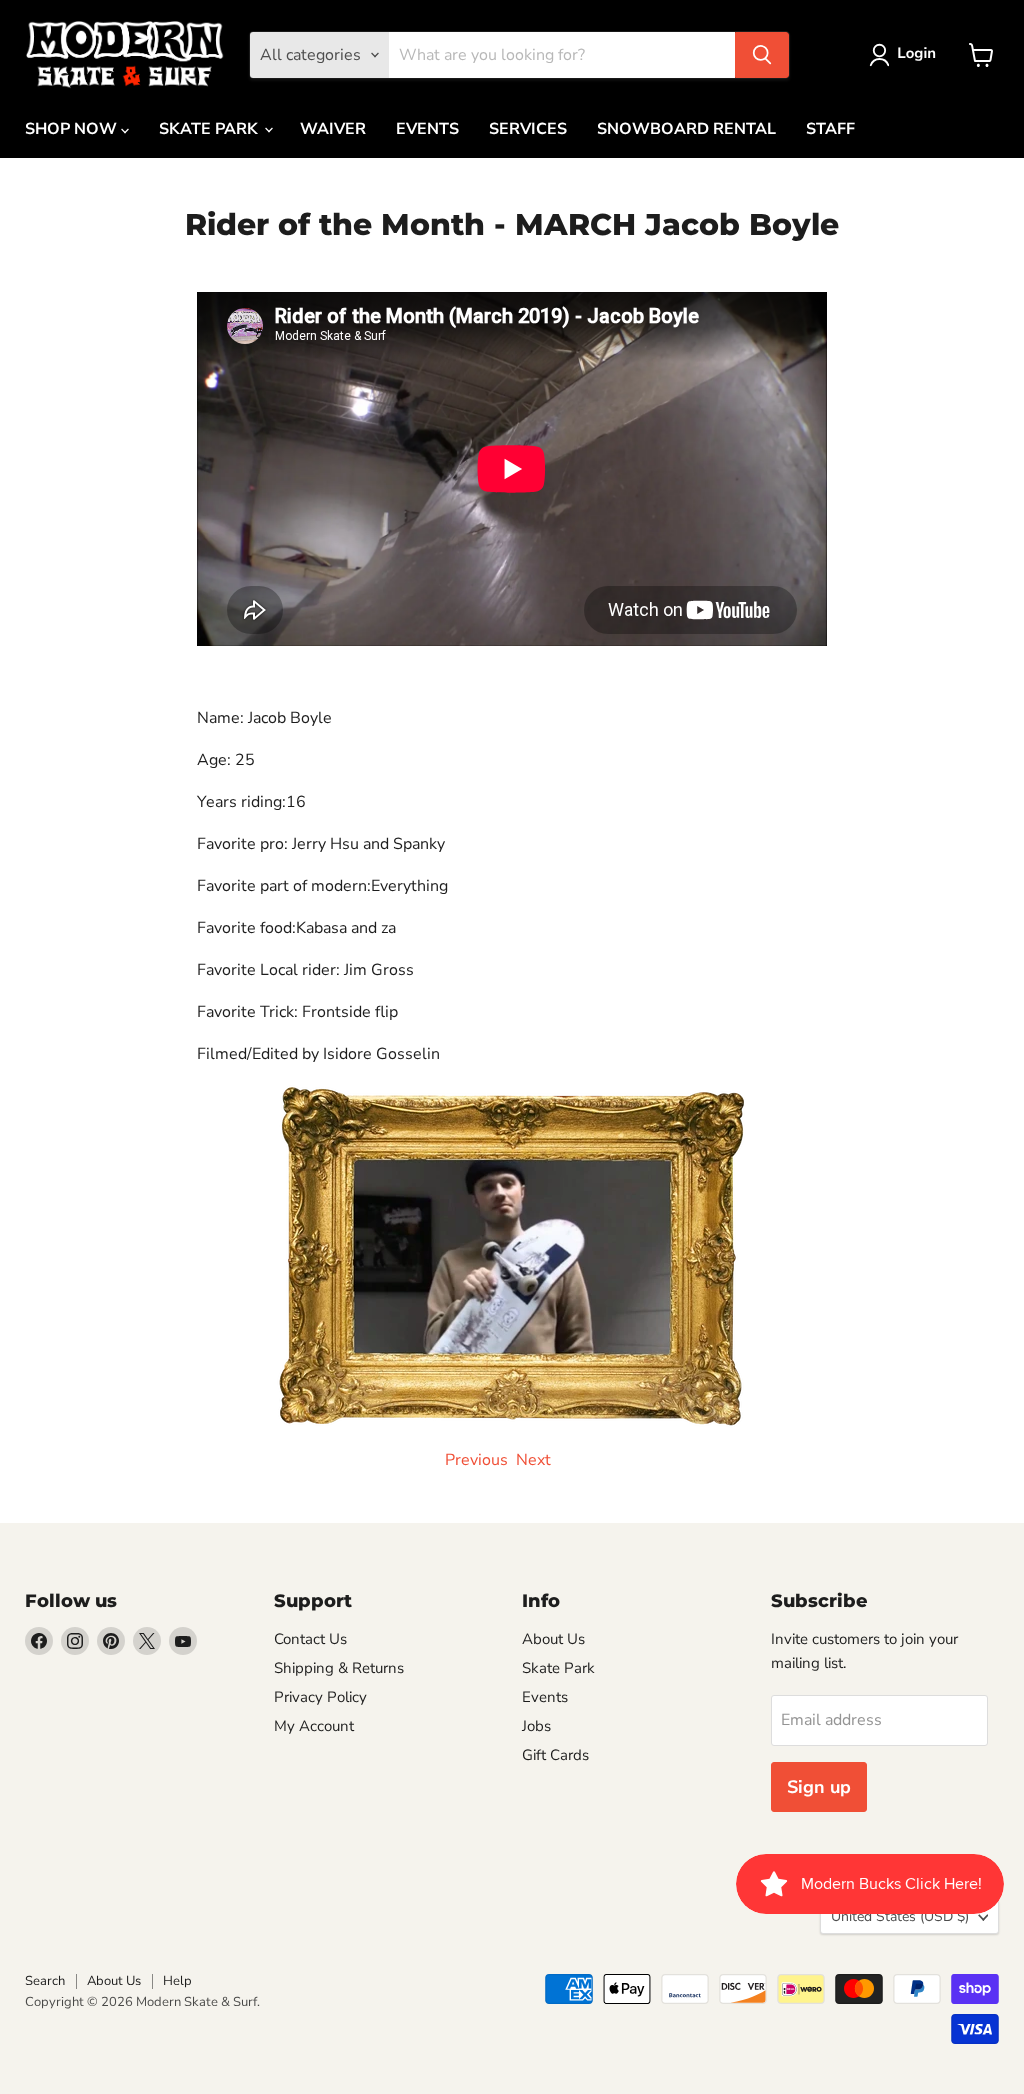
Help (177, 1981)
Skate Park (558, 1668)
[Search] (762, 55)
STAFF (830, 129)
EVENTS (427, 129)
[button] (906, 55)
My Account (314, 1726)
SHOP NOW (73, 129)
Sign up (819, 1787)
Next (533, 1460)
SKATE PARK (210, 129)
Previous (474, 1460)
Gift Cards (555, 1755)
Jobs (536, 1726)
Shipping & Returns (339, 1668)
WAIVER (333, 129)
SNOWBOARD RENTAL (686, 129)
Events (545, 1697)
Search (45, 1981)
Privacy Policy (320, 1697)
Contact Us (310, 1639)
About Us (553, 1639)
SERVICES (528, 129)
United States (900, 1916)
